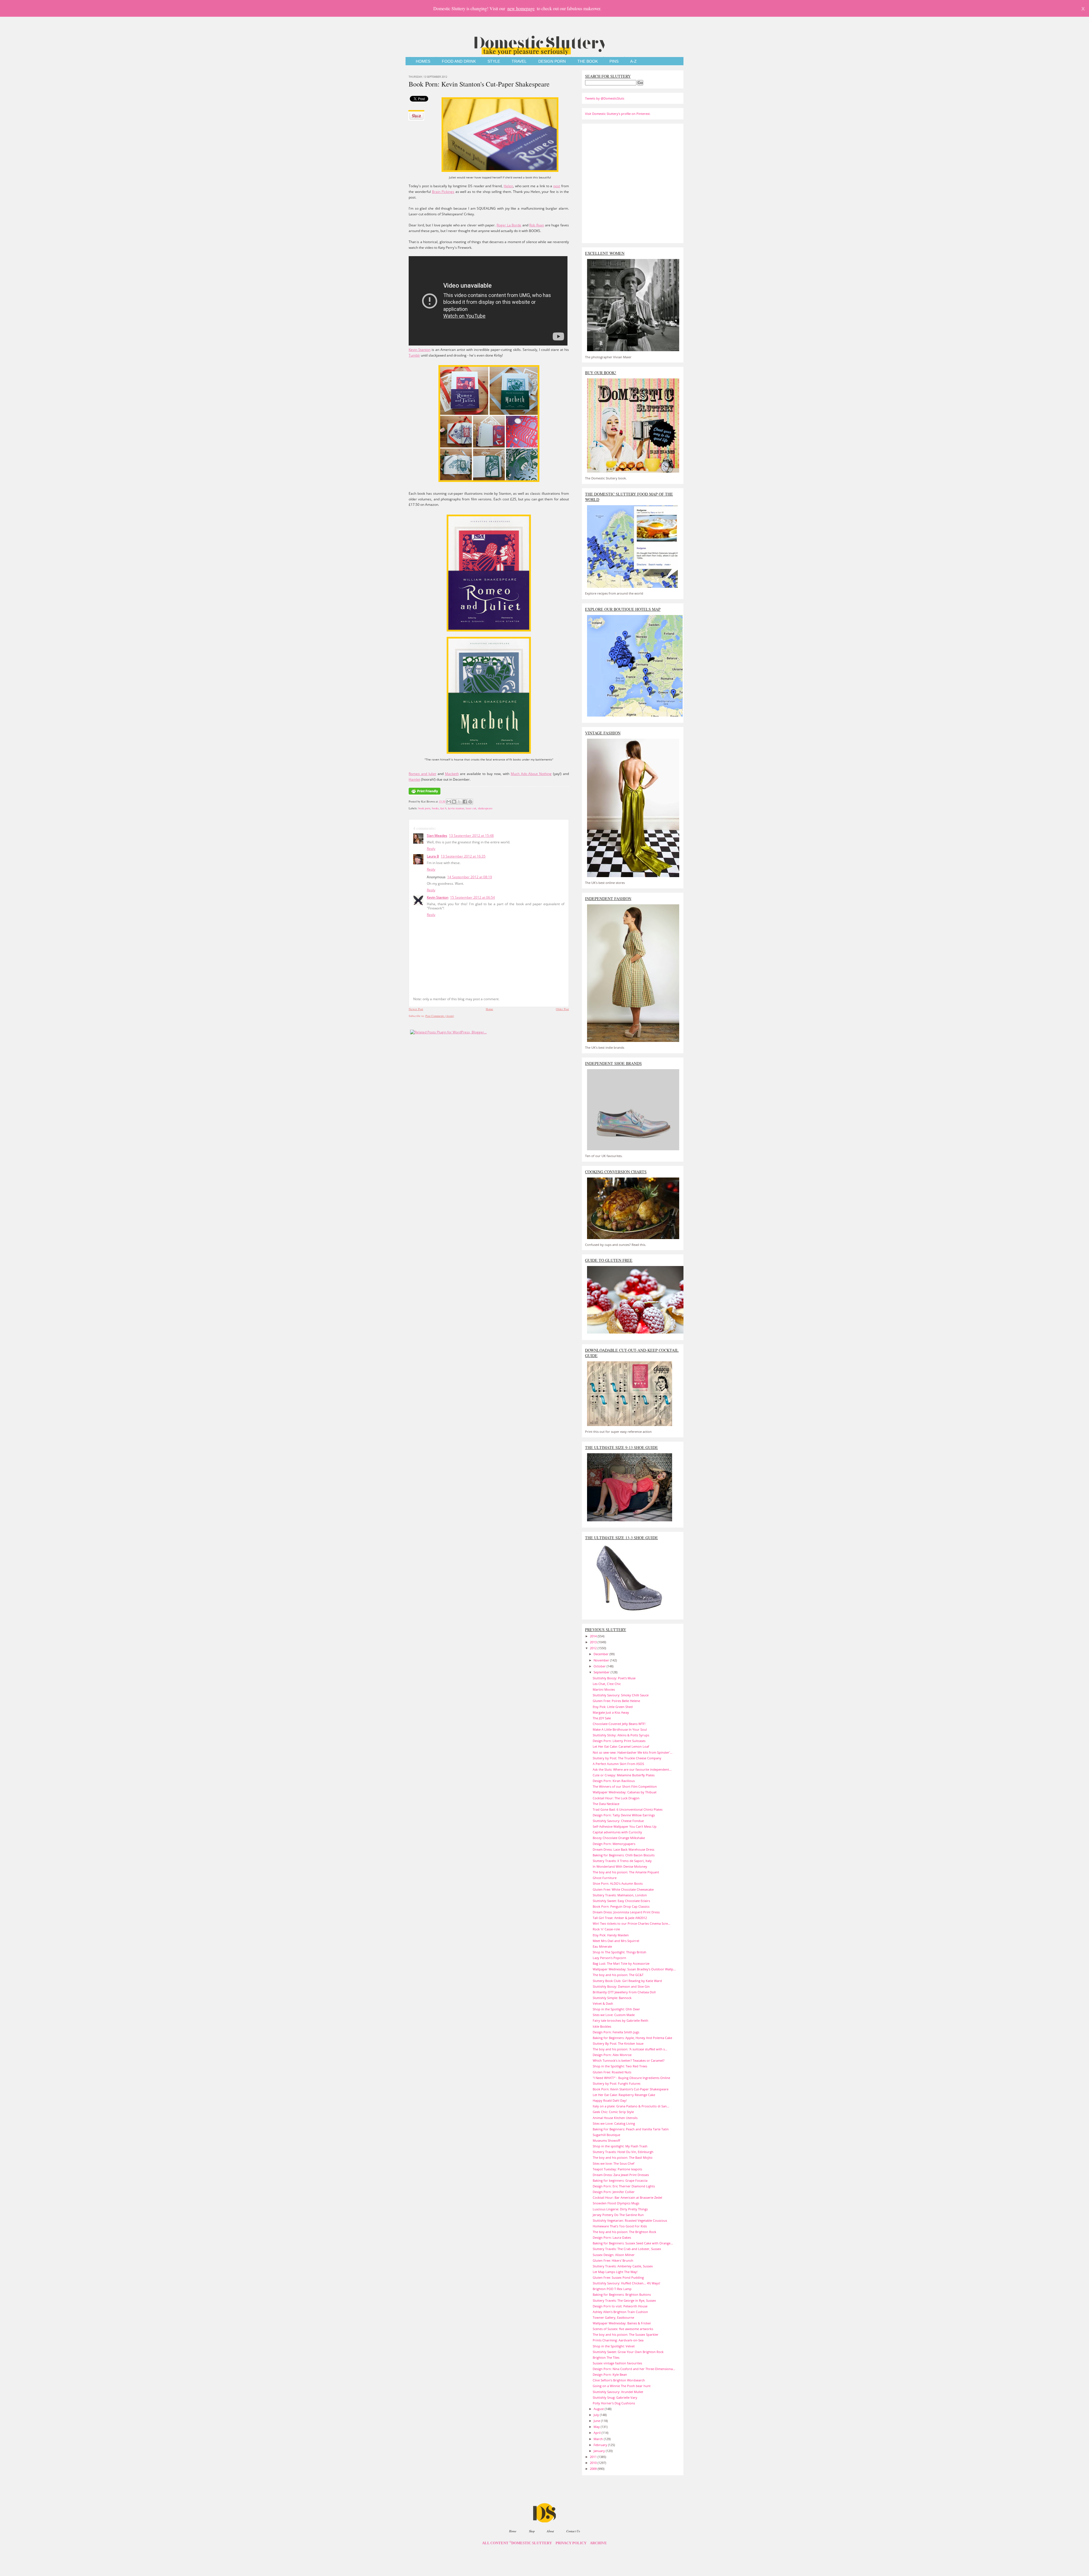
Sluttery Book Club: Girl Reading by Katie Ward (627, 1981)
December (602, 1654)
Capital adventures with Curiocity (617, 1832)
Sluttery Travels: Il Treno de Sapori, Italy (622, 1861)
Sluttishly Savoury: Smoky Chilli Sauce (621, 1695)
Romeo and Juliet (422, 774)
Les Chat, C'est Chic (607, 1684)
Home (489, 1009)
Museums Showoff (606, 2140)
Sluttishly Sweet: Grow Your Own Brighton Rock (628, 2352)
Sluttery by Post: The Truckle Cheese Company (627, 1758)
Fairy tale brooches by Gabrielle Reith (621, 2020)
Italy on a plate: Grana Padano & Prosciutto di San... (631, 2106)
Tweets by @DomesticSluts (605, 98)
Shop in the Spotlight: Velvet (614, 2346)
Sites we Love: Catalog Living (614, 2123)
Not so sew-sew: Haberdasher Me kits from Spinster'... (633, 1752)
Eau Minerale (602, 1946)
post (557, 186)
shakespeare (485, 808)
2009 (594, 2469)
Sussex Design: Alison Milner (614, 2255)
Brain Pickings (443, 192)
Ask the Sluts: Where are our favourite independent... (632, 1769)
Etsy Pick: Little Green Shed (613, 1707)
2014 (594, 1636)
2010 (594, 2463)
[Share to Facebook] (465, 802)
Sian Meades (437, 836)
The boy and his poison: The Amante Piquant (626, 1872)
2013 (594, 1642)
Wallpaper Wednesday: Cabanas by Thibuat (625, 1792)
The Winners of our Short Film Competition (625, 1786)
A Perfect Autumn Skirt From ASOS (618, 1764)
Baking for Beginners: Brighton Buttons (622, 2294)
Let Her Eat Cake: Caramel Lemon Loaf (621, 1746)
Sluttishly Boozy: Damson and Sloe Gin (621, 1986)
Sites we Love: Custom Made (614, 2015)
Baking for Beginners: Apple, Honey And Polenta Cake (632, 2038)
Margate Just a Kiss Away (611, 1712)
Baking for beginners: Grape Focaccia (620, 2180)
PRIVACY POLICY (571, 2543)
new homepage (521, 8)
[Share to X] (459, 802)
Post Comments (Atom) (440, 1016)
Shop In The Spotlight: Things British (620, 1952)
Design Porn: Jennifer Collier (614, 2192)
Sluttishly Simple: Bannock (612, 1998)
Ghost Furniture (605, 1878)
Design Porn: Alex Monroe (612, 2055)
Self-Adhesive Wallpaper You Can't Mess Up (625, 1826)
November (602, 1660)
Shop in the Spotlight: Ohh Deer (616, 2009)
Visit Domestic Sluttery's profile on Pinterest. (618, 114)
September (602, 1672)
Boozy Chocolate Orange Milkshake (619, 1838)
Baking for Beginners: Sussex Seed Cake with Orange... (633, 2243)
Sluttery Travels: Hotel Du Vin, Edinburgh (623, 2152)
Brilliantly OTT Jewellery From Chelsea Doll (624, 1992)
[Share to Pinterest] (470, 802)
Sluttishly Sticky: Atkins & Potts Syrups (621, 1735)
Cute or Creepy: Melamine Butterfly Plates (624, 1775)
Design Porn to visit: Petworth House (620, 2306)
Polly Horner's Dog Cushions (614, 2403)
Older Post (562, 1009)
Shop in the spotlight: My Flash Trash (620, 2146)
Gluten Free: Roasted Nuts (612, 2072)
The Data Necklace (606, 1804)
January (600, 2451)
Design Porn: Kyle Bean (610, 2374)
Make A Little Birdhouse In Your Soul (620, 1729)
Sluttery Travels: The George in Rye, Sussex (624, 2300)
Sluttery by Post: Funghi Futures (617, 2083)
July (597, 2415)
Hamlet (414, 779)
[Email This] (449, 802)
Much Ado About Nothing (531, 774)
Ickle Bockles (602, 2026)
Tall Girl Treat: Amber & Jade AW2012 (620, 1918)
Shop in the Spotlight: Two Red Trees (620, 2066)
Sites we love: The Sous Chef (614, 2163)
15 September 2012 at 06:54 (472, 897)
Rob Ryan (537, 225)
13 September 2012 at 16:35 (463, 856)
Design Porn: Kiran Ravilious (614, 1781)
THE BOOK (588, 61)
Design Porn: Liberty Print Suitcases (619, 1741)
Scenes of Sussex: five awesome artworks (623, 2329)
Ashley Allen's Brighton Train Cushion (620, 2312)
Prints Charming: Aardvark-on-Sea (618, 2340)
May (597, 2427)
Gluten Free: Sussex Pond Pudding (618, 2277)
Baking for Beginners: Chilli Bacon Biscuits (624, 1855)
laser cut (471, 808)
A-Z (633, 61)
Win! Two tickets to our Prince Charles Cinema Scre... (632, 1923)
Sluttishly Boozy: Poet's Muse (614, 1678)
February (601, 2445)
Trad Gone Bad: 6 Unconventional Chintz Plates (628, 1809)
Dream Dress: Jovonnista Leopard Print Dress (626, 1912)
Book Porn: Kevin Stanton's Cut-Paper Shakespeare (479, 84)
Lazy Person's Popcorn (609, 1958)
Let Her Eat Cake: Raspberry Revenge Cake (624, 2095)
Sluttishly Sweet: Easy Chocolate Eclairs (621, 1901)
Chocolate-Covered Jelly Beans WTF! (619, 1724)
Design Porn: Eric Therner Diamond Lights (624, 2186)
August (599, 2409)
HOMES (423, 61)
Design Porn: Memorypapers (614, 1844)
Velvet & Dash (603, 2003)
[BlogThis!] (454, 802)
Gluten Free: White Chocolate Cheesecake (623, 1889)
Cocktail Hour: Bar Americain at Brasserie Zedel (627, 2197)
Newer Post (416, 1009)
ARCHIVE (598, 2543)
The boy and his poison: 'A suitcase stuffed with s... (630, 2049)
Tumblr (414, 355)
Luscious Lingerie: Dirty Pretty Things (620, 2209)
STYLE (494, 61)
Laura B (433, 856)
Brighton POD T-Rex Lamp (612, 2289)
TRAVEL (519, 61)
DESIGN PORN (552, 61)
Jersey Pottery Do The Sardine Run (618, 2215)
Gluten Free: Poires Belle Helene (616, 1701)
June (597, 2421)
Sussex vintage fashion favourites (617, 2363)
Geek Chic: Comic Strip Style (613, 2112)
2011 (594, 2457)
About (550, 2531)
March (599, 2439)
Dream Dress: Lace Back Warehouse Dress (623, 1849)
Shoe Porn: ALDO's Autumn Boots (618, 1883)
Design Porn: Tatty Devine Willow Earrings (624, 1815)
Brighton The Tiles (606, 2357)
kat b (443, 808)
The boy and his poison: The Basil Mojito (623, 2157)
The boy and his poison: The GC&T (618, 1975)
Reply (431, 849)
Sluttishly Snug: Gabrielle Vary (615, 2397)
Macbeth (452, 774)
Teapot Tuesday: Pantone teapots (617, 2169)
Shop (532, 2531)
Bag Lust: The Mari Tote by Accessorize (621, 1963)
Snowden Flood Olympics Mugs (616, 2203)
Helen (508, 186)
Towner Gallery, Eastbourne (613, 2317)
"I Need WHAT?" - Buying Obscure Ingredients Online (631, 2078)
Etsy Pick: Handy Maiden (611, 1935)
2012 (594, 1648)
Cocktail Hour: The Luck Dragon (616, 1798)
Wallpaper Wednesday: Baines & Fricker (622, 2323)
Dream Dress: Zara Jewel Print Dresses (621, 2175)
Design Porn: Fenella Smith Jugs (616, 2032)
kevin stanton (456, 808)
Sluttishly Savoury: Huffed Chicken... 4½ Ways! (626, 2283)
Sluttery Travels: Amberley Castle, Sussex (623, 2266)
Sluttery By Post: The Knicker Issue (618, 2043)
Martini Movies (604, 1689)
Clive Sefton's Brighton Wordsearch (619, 2380)
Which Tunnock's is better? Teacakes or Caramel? (629, 2060)
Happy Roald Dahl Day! (610, 2100)
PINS (614, 61)
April (598, 2433)
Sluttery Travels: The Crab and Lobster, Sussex (627, 2249)
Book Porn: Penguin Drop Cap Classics (621, 1906)
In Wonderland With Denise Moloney (620, 1866)
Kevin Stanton (420, 350)
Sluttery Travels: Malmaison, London (620, 1895)
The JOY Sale (602, 1718)
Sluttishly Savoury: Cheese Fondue (618, 1821)
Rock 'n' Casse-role (606, 1929)
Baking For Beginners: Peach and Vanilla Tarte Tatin (631, 2129)
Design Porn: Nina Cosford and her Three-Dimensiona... (634, 2369)
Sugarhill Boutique (606, 2135)
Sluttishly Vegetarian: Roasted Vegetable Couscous (630, 2220)
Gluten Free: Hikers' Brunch (613, 2260)
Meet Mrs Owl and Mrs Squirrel (616, 1941)
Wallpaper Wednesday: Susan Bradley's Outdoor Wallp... (634, 1969)
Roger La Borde (509, 225)
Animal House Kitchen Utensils (615, 2118)
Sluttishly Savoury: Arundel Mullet (618, 2392)
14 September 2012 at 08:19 (470, 877)
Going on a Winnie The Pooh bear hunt (622, 2386)
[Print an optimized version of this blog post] (425, 795)
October (600, 1666)
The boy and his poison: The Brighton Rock (624, 2232)
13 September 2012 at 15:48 (471, 836)
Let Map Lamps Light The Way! (615, 2272)
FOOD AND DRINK (459, 61)
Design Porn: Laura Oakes (612, 2237)
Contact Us (573, 2531)
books (435, 808)
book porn (424, 808)
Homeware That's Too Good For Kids (620, 2226)
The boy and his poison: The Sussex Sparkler (626, 2334)
